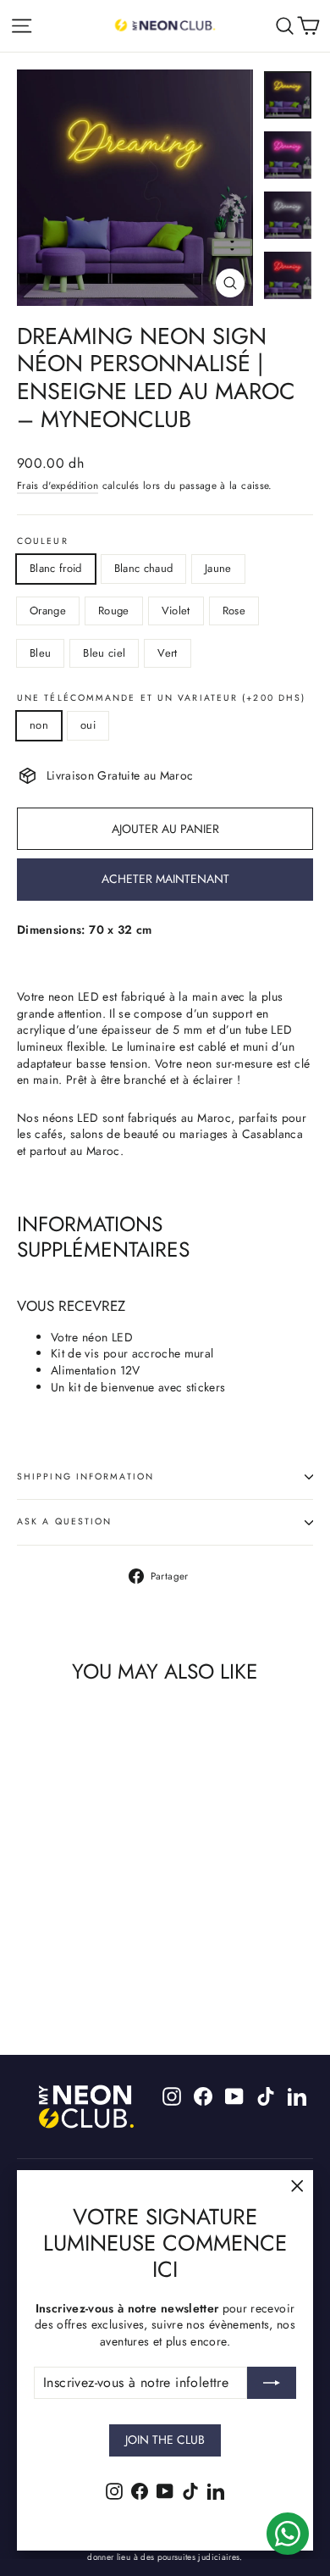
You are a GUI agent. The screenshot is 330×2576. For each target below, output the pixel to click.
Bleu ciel (104, 653)
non (39, 725)
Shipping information (85, 1477)
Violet (176, 611)
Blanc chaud (144, 568)
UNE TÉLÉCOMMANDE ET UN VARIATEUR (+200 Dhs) (161, 699)
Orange (48, 611)
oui (88, 725)
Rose (234, 611)
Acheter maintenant (165, 879)
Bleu (40, 653)
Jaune (218, 568)
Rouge (114, 611)
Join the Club (165, 2440)
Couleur (43, 542)
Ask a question (64, 1521)
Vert (167, 653)
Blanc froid (56, 568)
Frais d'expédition (58, 485)
